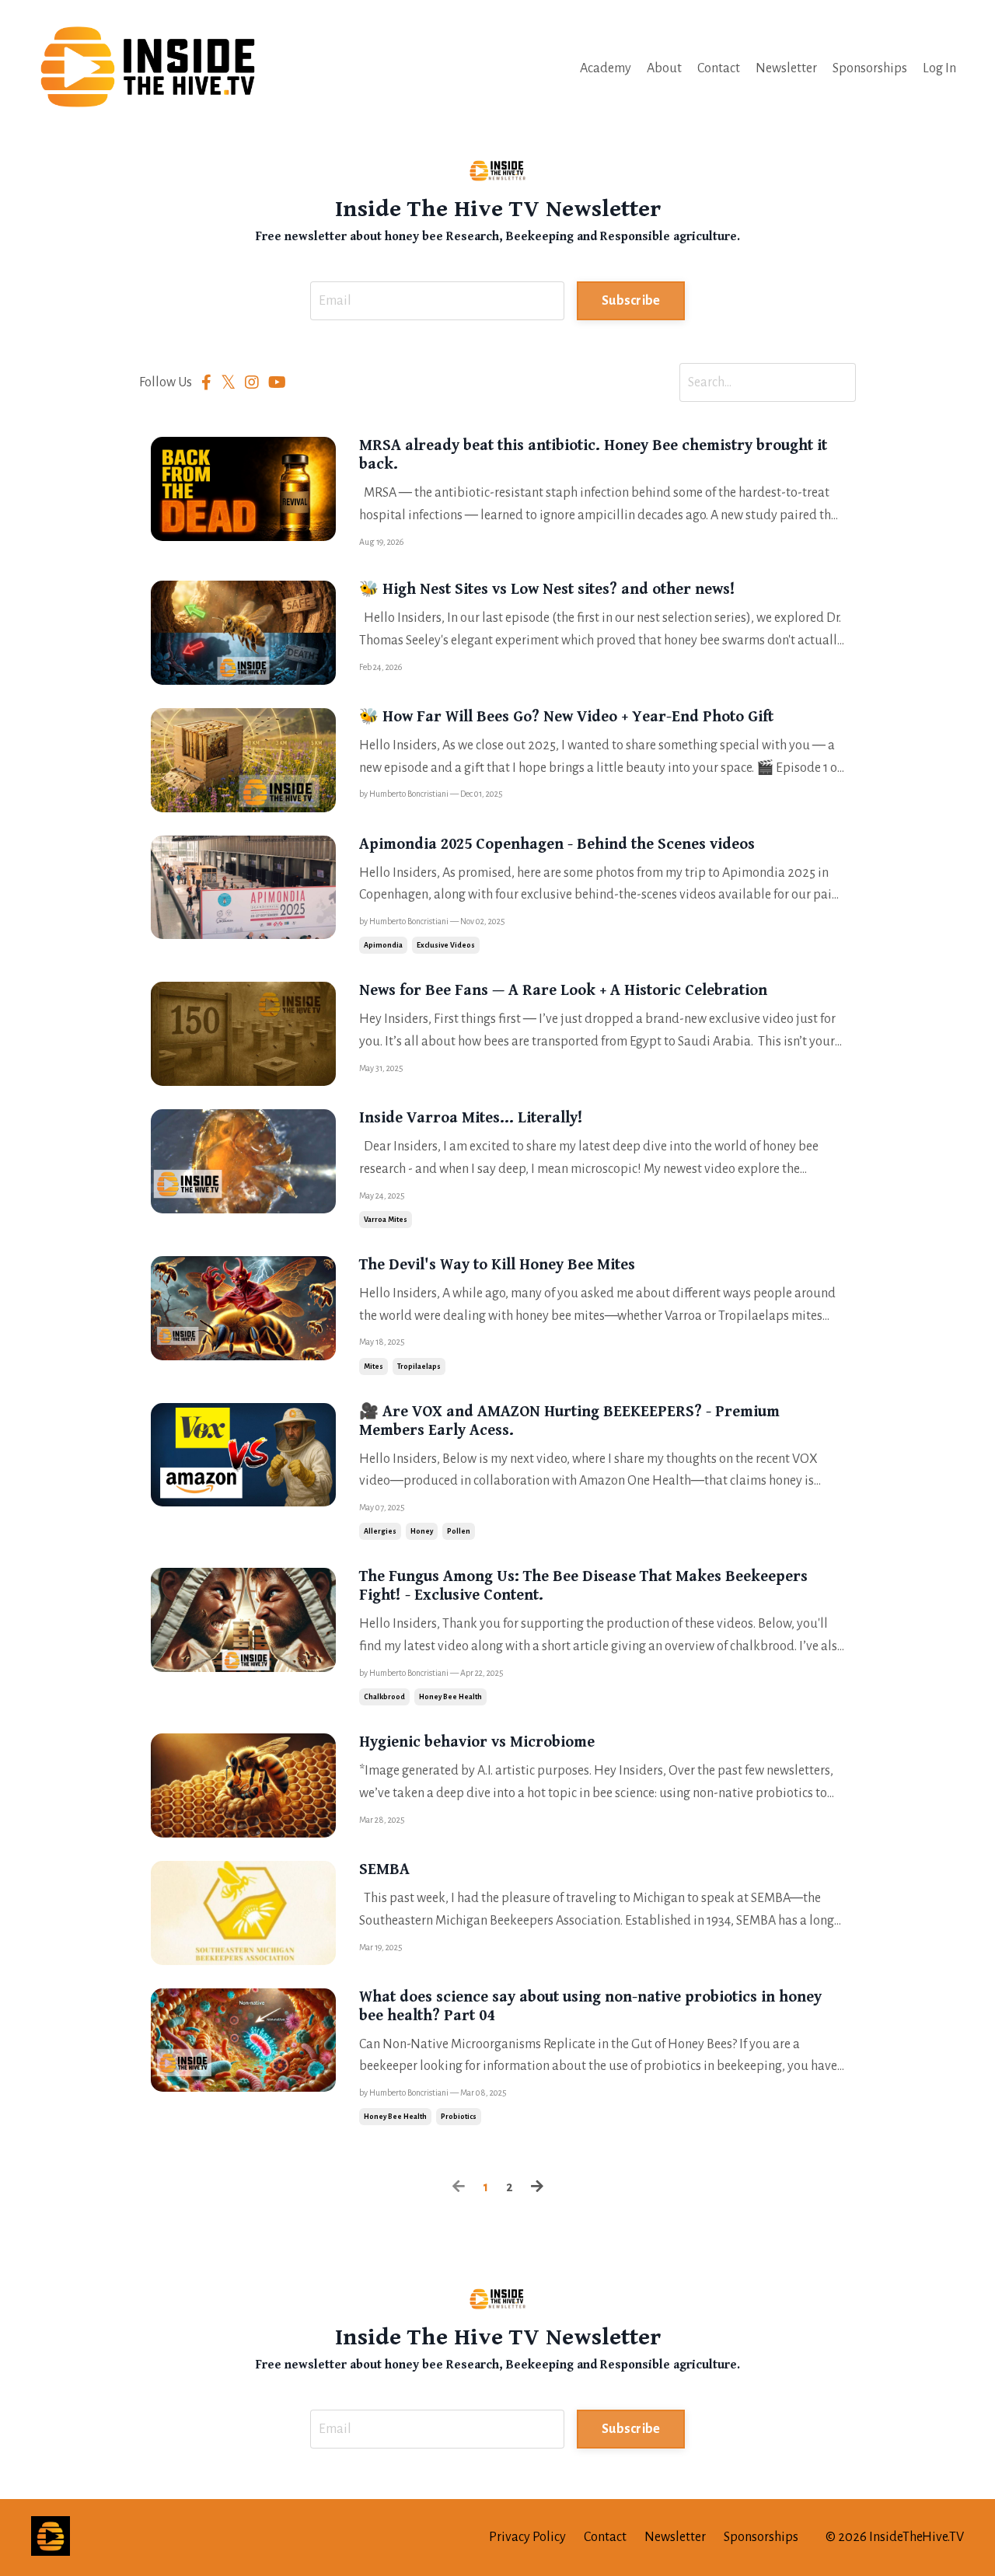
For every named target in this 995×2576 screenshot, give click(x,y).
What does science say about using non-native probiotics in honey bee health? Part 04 (590, 2007)
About (664, 68)
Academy (606, 68)
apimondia (383, 945)
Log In (939, 68)
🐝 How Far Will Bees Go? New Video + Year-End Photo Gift (566, 717)
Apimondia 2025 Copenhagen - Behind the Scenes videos (557, 845)
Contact (719, 68)
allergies (380, 1531)
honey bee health (450, 1697)
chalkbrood (384, 1697)
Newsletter (786, 68)
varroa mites (386, 1220)
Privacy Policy (527, 2537)
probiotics (459, 2117)
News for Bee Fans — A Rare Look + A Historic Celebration (563, 991)
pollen (459, 1531)
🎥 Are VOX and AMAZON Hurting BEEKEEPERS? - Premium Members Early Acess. (569, 1421)
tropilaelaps (419, 1367)
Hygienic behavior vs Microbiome (477, 1742)
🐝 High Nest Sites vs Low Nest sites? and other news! (547, 590)
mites (374, 1367)
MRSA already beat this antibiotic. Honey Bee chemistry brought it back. (593, 455)
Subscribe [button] (631, 301)
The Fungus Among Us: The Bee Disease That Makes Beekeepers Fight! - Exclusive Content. (583, 1586)
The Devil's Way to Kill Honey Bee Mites (497, 1265)
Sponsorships (870, 68)
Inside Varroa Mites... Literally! (471, 1118)
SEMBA (384, 1870)
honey (422, 1531)
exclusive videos (446, 945)
